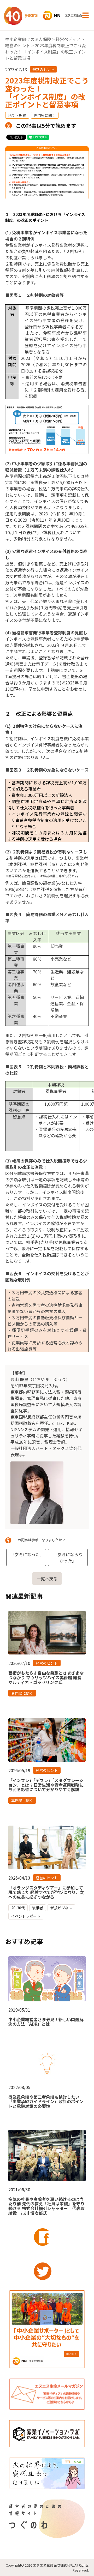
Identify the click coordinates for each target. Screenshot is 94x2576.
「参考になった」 (27, 1554)
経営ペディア (68, 39)
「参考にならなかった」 (68, 1557)
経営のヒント (18, 45)
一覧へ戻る (47, 1579)
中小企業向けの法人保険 (28, 39)
